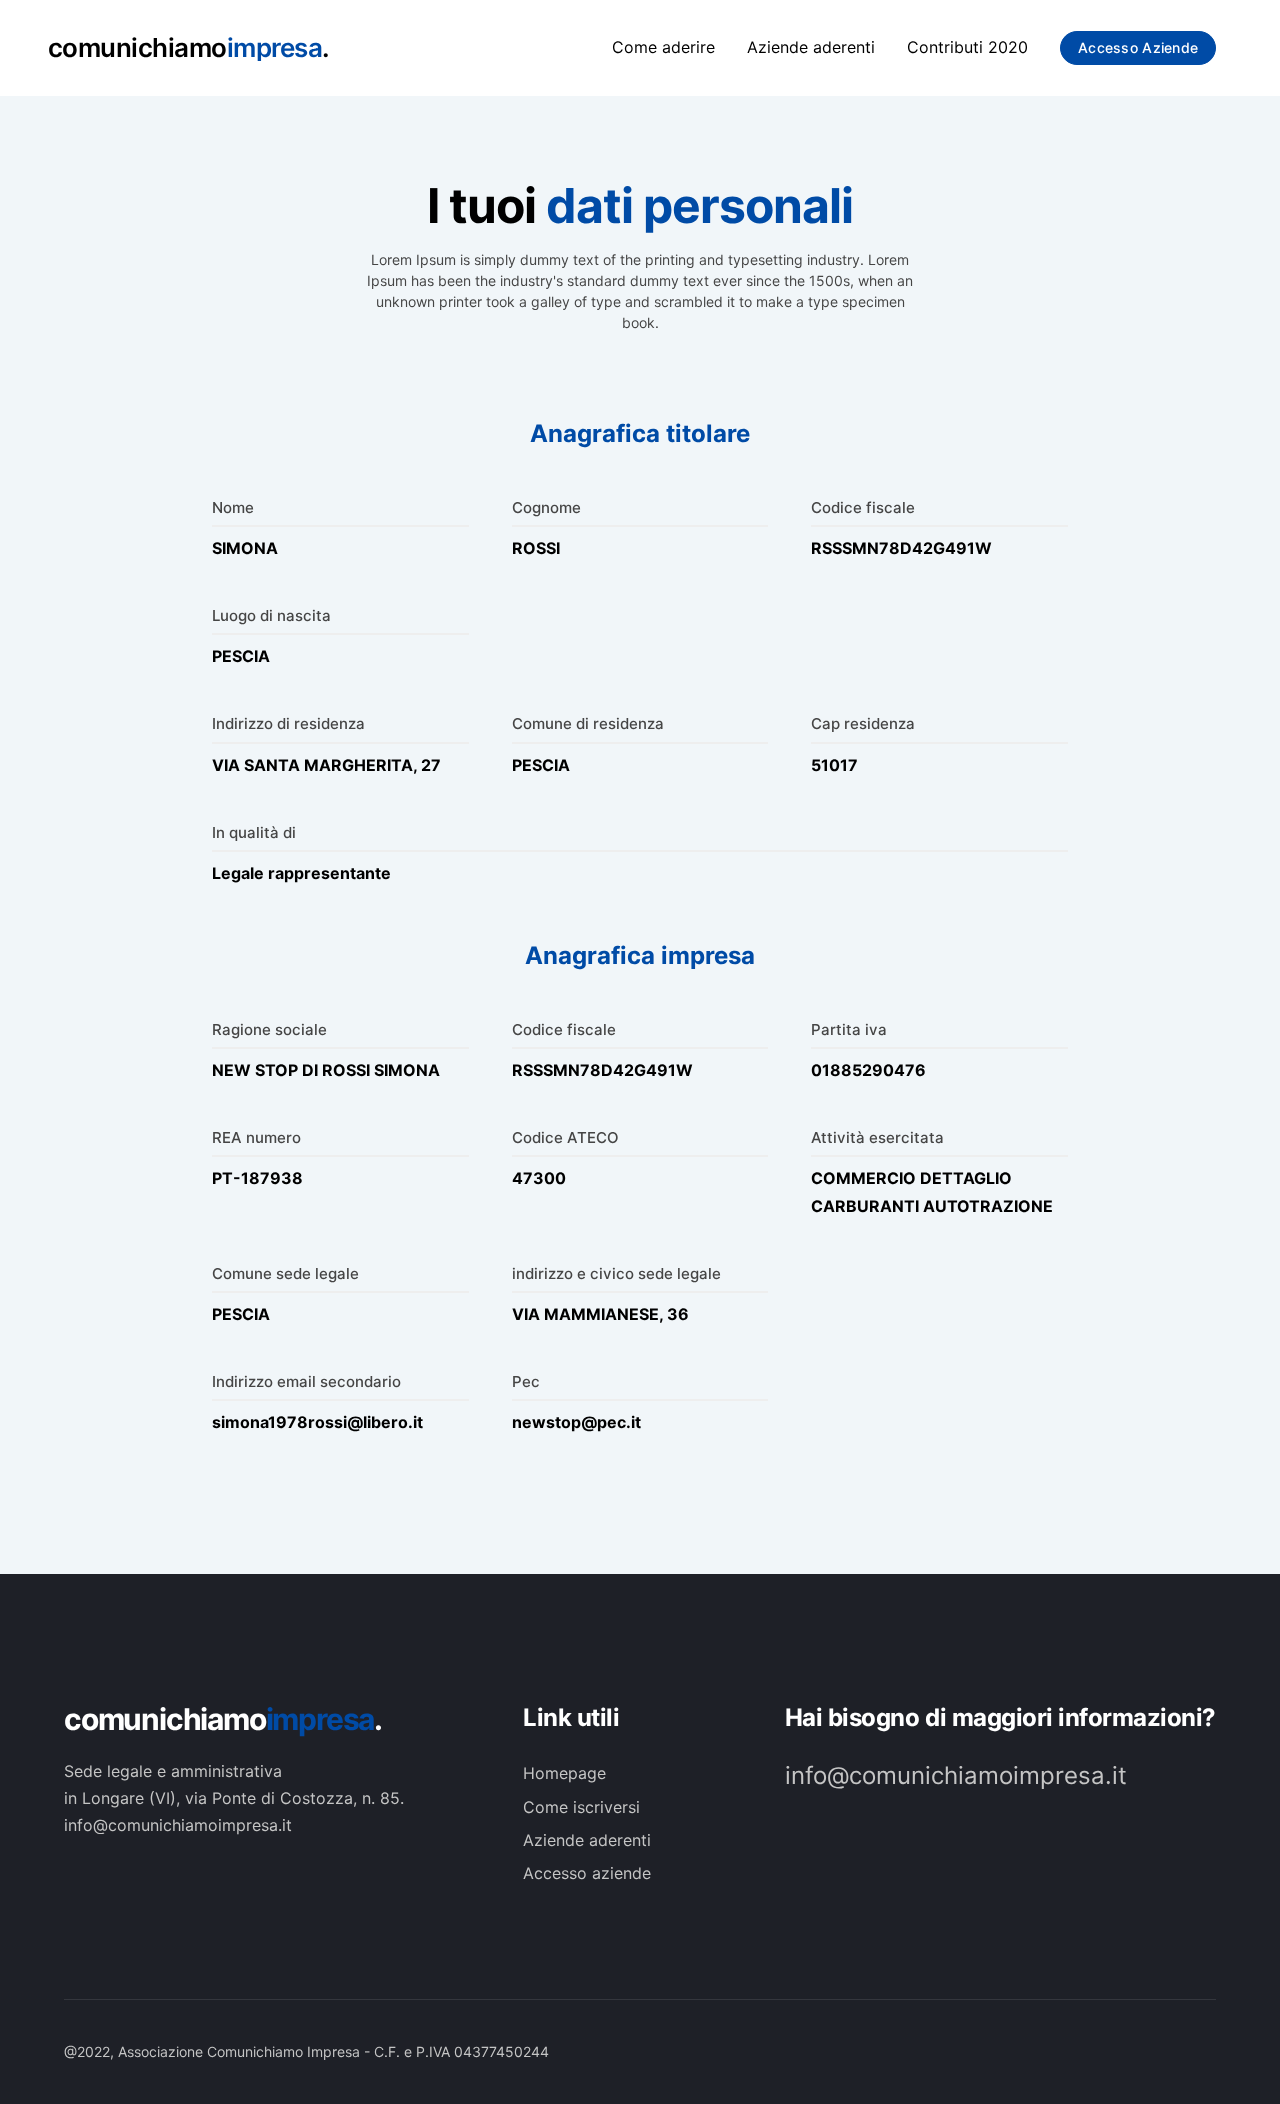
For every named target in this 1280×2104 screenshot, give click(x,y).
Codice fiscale (863, 507)
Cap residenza (863, 723)
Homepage (564, 1773)
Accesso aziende (1138, 47)
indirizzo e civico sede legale (616, 1273)
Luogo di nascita (271, 615)
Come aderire (663, 47)
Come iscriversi (581, 1807)
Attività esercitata (877, 1137)
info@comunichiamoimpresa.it (956, 1775)
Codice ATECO (565, 1137)
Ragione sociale (269, 1029)
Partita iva (849, 1029)
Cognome (546, 507)
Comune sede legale (285, 1273)
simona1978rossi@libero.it (317, 1422)
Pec (526, 1381)
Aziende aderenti (811, 47)
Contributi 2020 (967, 47)
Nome (233, 507)
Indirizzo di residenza (288, 723)
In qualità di (254, 832)
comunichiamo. (223, 1719)
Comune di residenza (588, 723)
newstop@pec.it (576, 1422)
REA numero (256, 1137)
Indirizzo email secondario (306, 1381)
